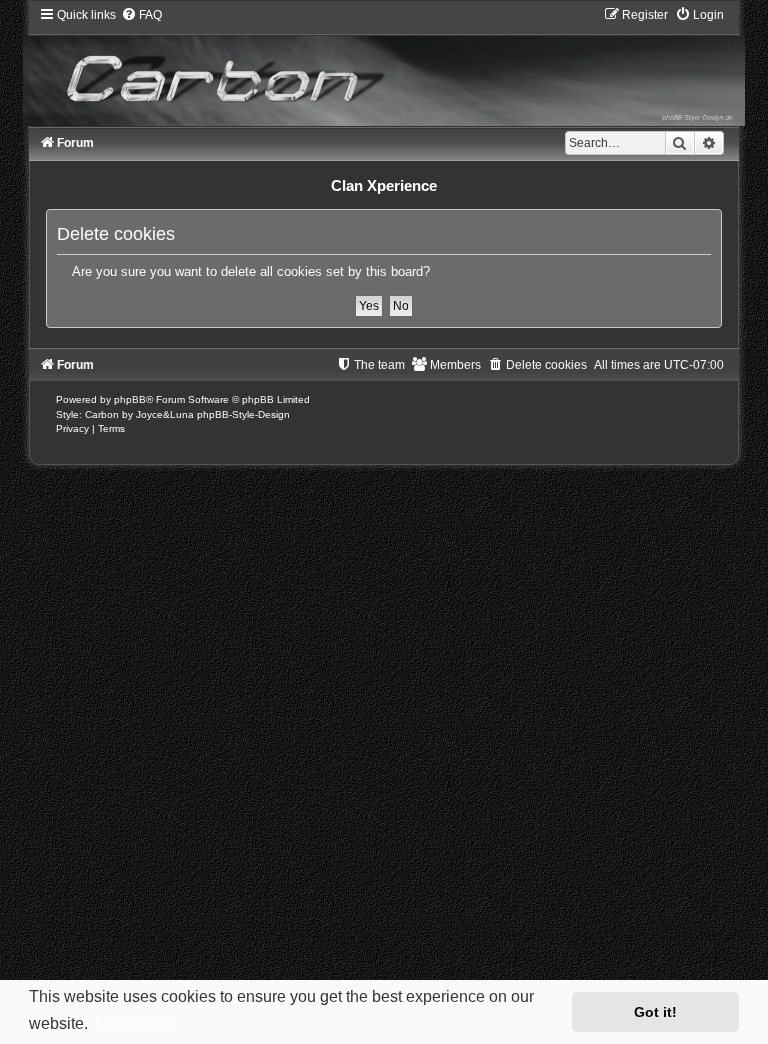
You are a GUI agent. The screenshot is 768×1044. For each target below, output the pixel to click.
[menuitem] (141, 15)
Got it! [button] (655, 1012)
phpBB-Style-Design (243, 414)
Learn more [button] (135, 1023)
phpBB (130, 399)
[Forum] (384, 66)
